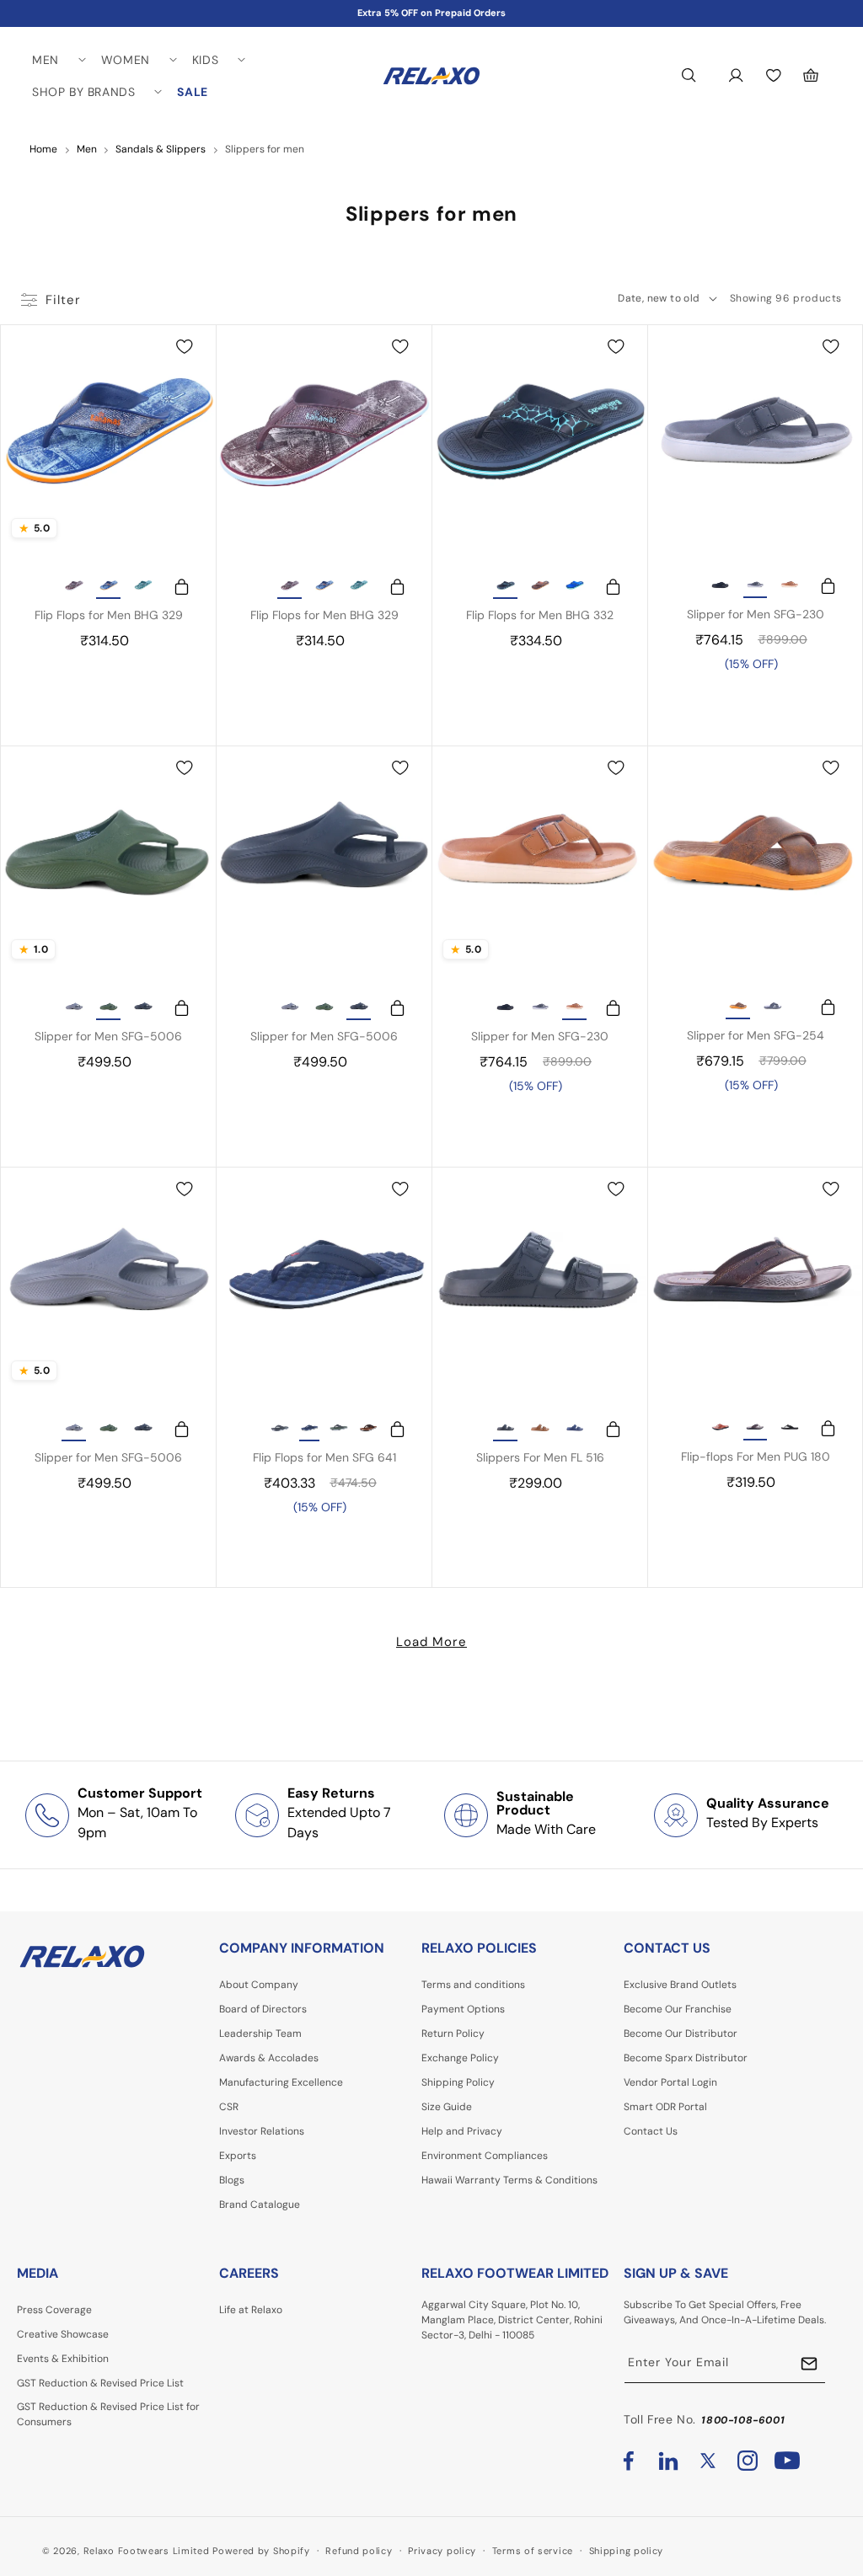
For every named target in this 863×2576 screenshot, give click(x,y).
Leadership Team (260, 2034)
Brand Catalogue (260, 2205)
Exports (238, 2156)
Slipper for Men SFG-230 (756, 614)
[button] (58, 60)
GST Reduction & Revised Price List (100, 2383)
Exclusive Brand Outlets (680, 1985)
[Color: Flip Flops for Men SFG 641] (280, 1430)
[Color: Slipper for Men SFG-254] (738, 1007)
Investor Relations (262, 2131)
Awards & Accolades (269, 2058)
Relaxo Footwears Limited (147, 2551)
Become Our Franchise (678, 2009)
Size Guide (447, 2107)
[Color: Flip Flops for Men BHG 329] (74, 587)
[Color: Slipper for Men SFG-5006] (74, 1008)
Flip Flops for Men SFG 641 (324, 1457)
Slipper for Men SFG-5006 (108, 1036)
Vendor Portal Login (670, 2082)
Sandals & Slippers (161, 149)
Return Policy (453, 2034)
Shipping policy (627, 2551)
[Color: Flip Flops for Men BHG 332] (506, 587)
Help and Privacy (462, 2131)
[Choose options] (174, 588)
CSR (229, 2107)
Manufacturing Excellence (281, 2082)
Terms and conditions (473, 1985)
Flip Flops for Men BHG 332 (540, 615)
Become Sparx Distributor (686, 2058)
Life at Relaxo (251, 2310)
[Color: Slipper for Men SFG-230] (721, 586)
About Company (259, 1985)
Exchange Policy (460, 2058)
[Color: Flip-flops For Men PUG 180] (721, 1429)
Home (43, 149)
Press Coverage (54, 2310)
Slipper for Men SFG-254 (756, 1035)
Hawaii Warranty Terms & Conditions (509, 2180)
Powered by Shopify (261, 2551)
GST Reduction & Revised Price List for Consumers (108, 2414)
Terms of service (533, 2551)
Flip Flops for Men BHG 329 (109, 615)
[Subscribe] (809, 2364)
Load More (431, 1642)
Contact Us (651, 2131)
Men (87, 149)
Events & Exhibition (63, 2359)
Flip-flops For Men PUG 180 (756, 1456)
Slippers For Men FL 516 (540, 1457)
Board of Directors (263, 2009)
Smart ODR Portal (665, 2107)
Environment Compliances (485, 2156)
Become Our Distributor (681, 2034)
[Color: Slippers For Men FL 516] (506, 1430)
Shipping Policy (458, 2082)
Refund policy (359, 2551)
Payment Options (463, 2009)
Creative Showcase (63, 2334)
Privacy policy (442, 2551)
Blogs (232, 2180)
